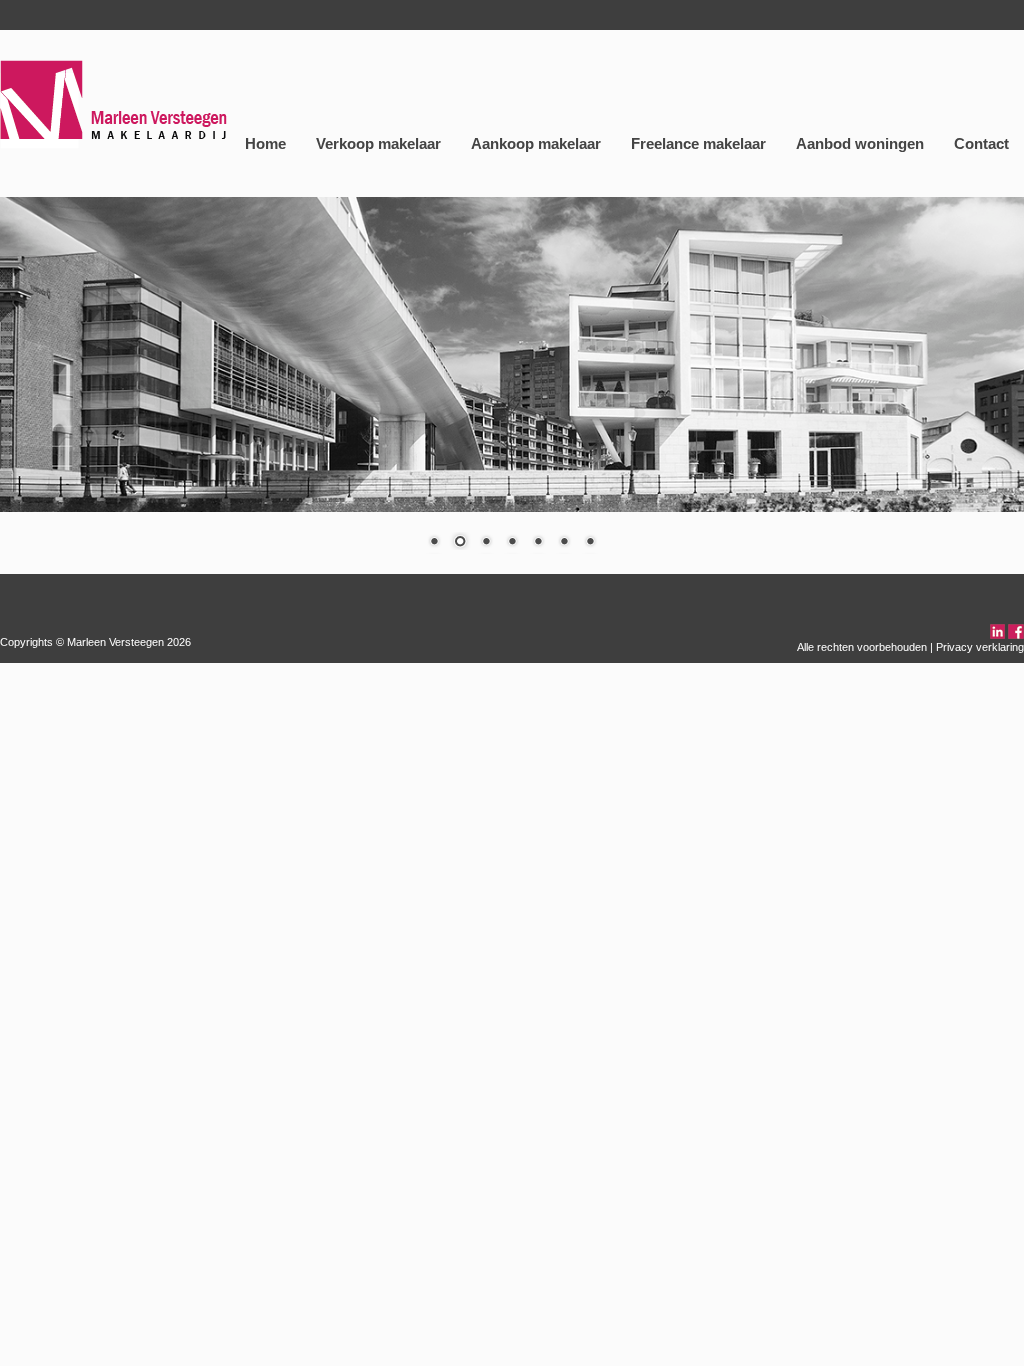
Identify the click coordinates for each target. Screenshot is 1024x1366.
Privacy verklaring (980, 647)
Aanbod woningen (860, 144)
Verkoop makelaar (378, 144)
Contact (981, 144)
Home (265, 144)
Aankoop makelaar (536, 144)
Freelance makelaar (698, 144)
